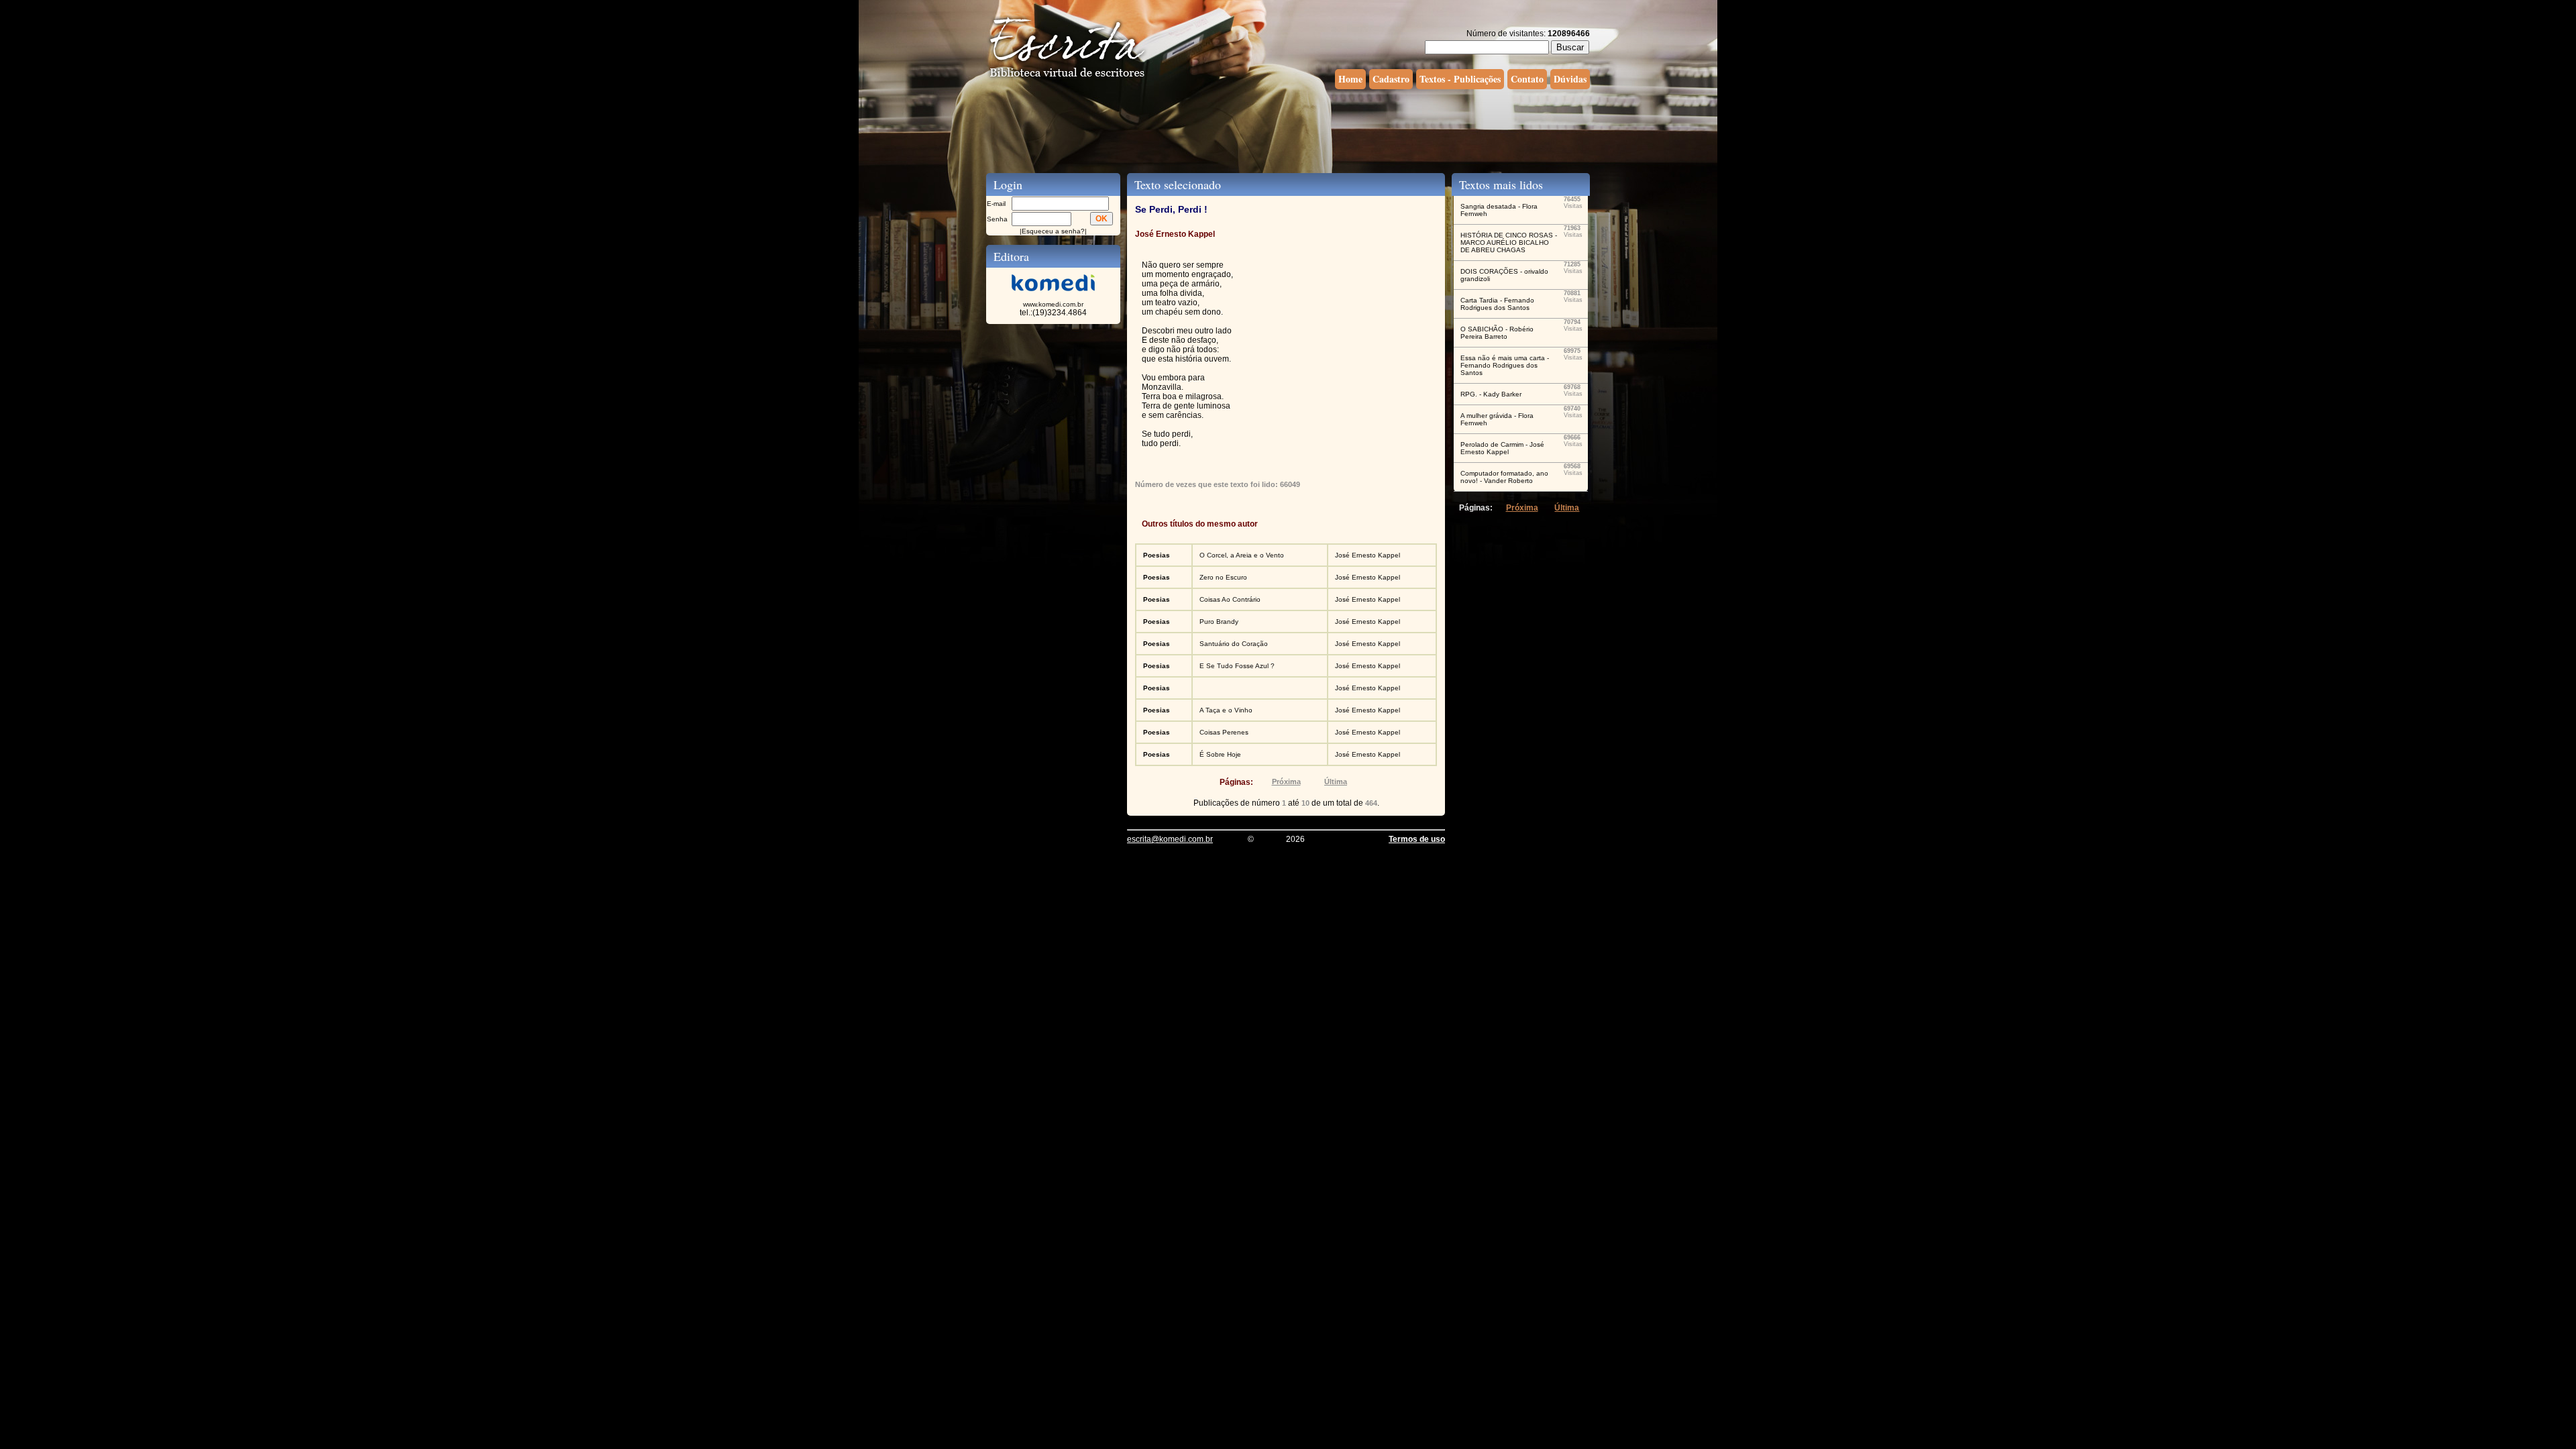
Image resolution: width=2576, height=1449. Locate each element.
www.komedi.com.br (1053, 304)
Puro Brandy (1219, 622)
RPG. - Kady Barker (1491, 394)
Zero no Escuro (1223, 577)
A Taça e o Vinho (1226, 710)
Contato (1527, 79)
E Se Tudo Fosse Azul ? (1237, 666)
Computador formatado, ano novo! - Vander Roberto (1504, 477)
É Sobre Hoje (1220, 754)
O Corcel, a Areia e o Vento (1242, 555)
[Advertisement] (1288, 129)
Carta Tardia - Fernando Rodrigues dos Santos (1497, 304)
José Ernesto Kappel (1367, 555)
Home (1350, 79)
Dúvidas (1570, 79)
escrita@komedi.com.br (1170, 839)
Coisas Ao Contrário (1230, 599)
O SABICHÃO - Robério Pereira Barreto (1497, 333)
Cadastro (1391, 79)
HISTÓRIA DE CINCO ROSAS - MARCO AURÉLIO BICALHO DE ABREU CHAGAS (1509, 243)
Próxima (1286, 782)
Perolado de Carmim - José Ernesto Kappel (1502, 448)
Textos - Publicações (1460, 79)
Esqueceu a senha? (1053, 231)
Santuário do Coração (1234, 644)
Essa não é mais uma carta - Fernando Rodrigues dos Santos (1505, 365)
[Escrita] (1067, 78)
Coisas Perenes (1224, 732)
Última (1336, 782)
